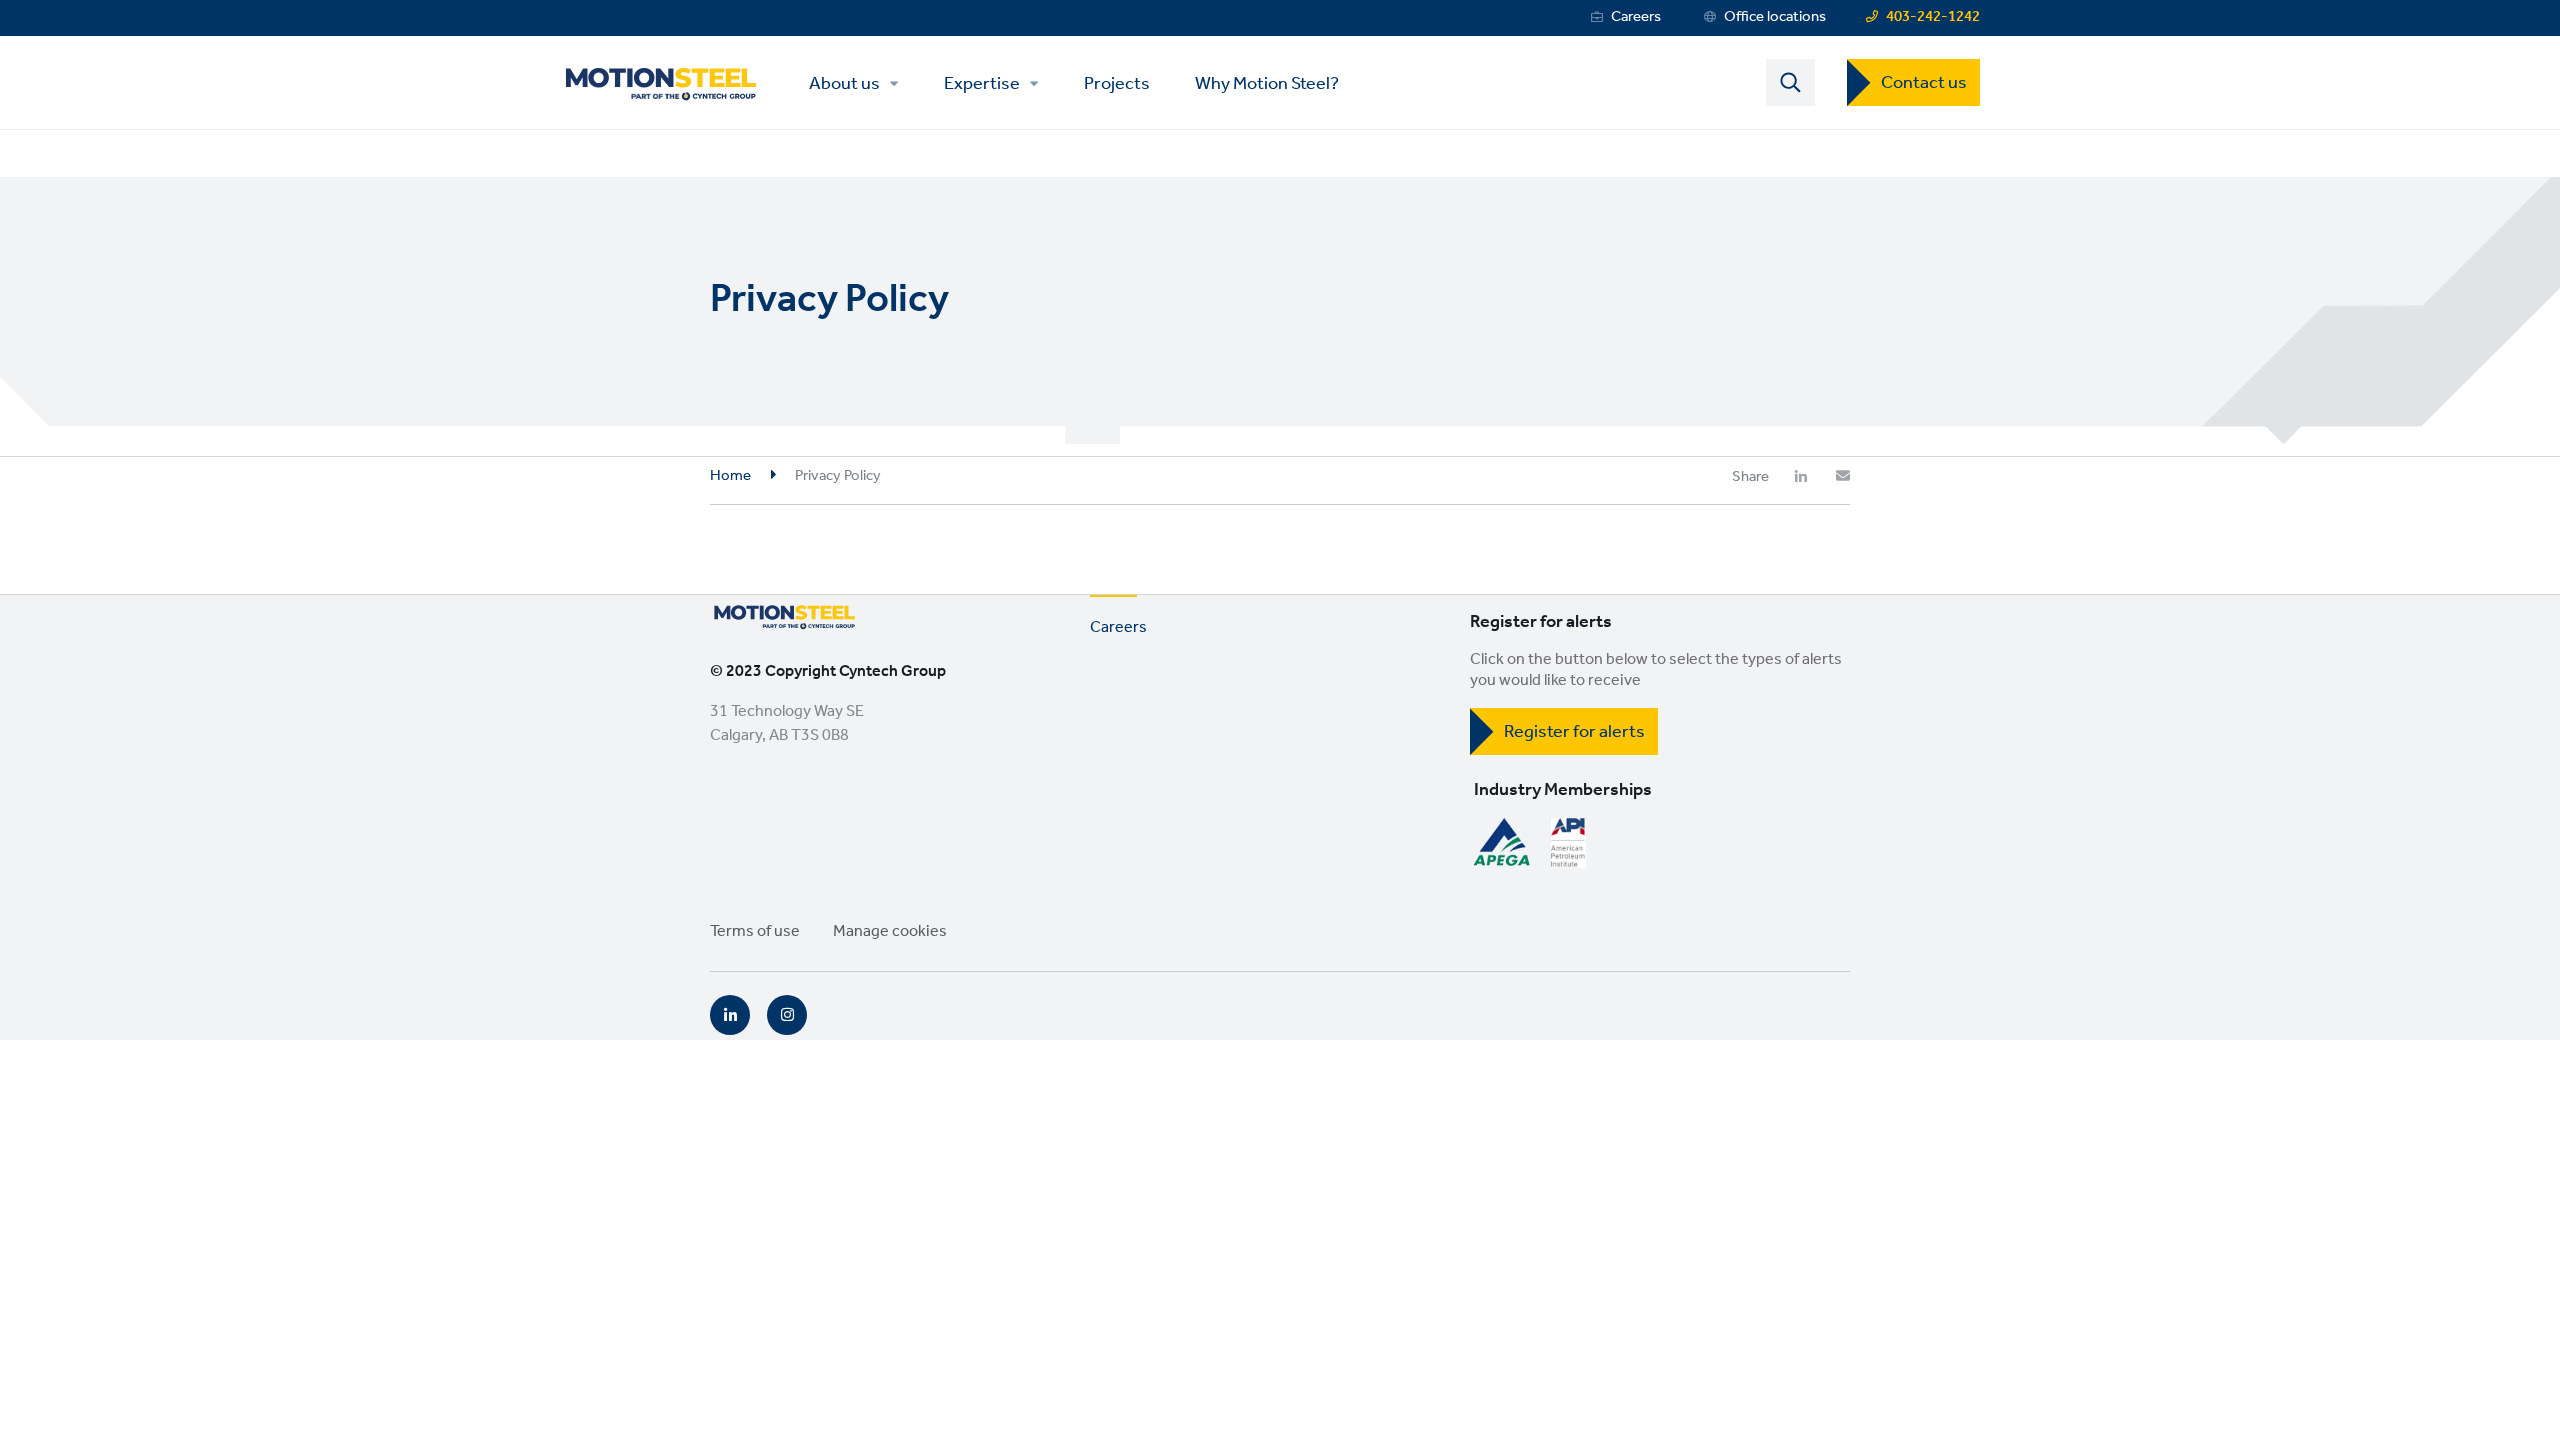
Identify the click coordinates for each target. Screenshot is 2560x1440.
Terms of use (755, 931)
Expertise (982, 84)
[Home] (660, 82)
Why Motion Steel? (1267, 82)
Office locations (1775, 17)
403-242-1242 (1933, 17)
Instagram (787, 1015)
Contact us (1924, 83)
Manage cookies (890, 931)
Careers (1636, 17)
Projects (1117, 82)
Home (730, 476)
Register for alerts (1574, 732)
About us (844, 84)
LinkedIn (730, 1015)
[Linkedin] (1801, 476)
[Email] (1843, 476)
